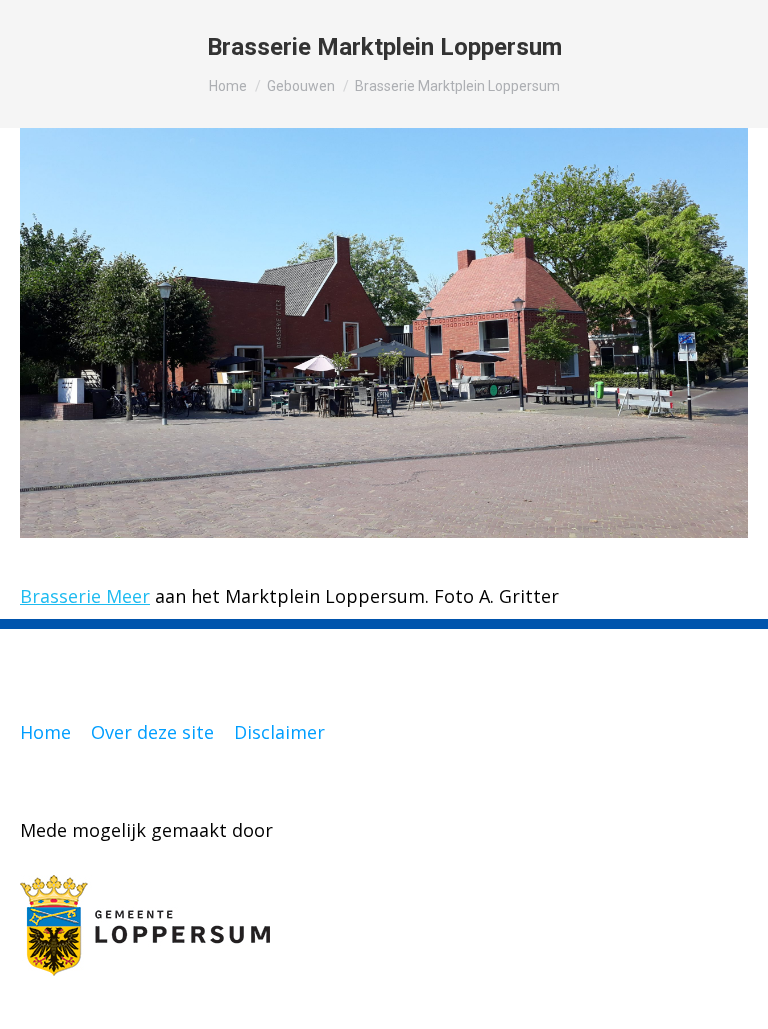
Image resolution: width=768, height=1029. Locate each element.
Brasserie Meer (85, 596)
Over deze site (152, 732)
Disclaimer (279, 732)
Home (45, 732)
